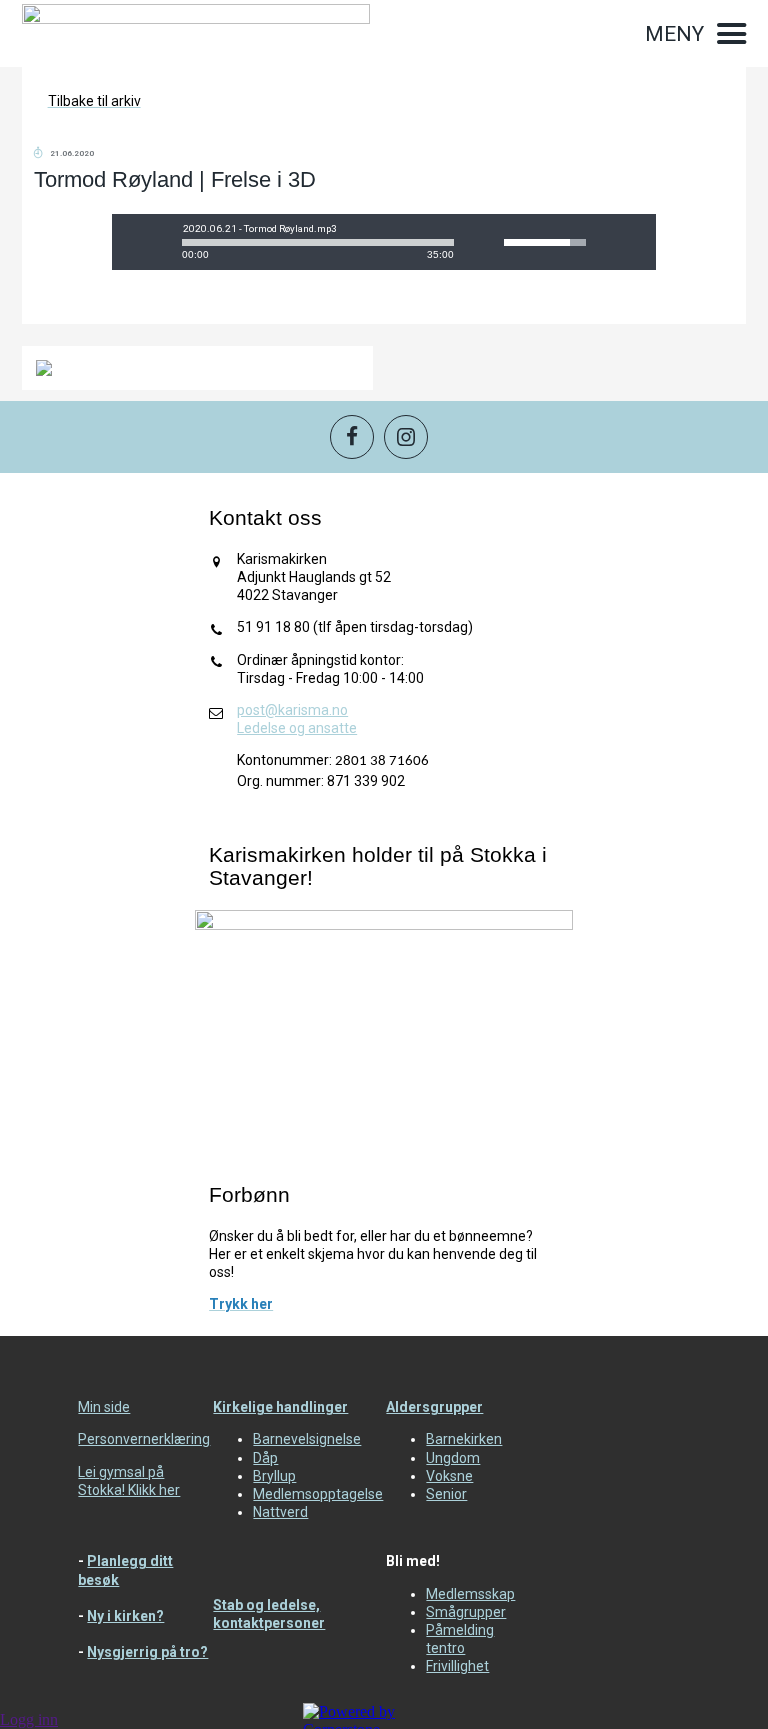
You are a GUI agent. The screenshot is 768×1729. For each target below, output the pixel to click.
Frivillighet (457, 1666)
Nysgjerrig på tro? (147, 1652)
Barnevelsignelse (307, 1439)
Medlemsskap (470, 1594)
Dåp (265, 1458)
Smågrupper (466, 1612)
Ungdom (453, 1458)
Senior (446, 1494)
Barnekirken (464, 1439)
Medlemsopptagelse (318, 1494)
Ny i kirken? (125, 1616)
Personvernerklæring (144, 1439)
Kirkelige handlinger (280, 1407)
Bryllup (274, 1476)
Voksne (449, 1476)
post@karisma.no (292, 710)
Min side (104, 1407)
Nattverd (280, 1512)
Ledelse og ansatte (297, 728)
